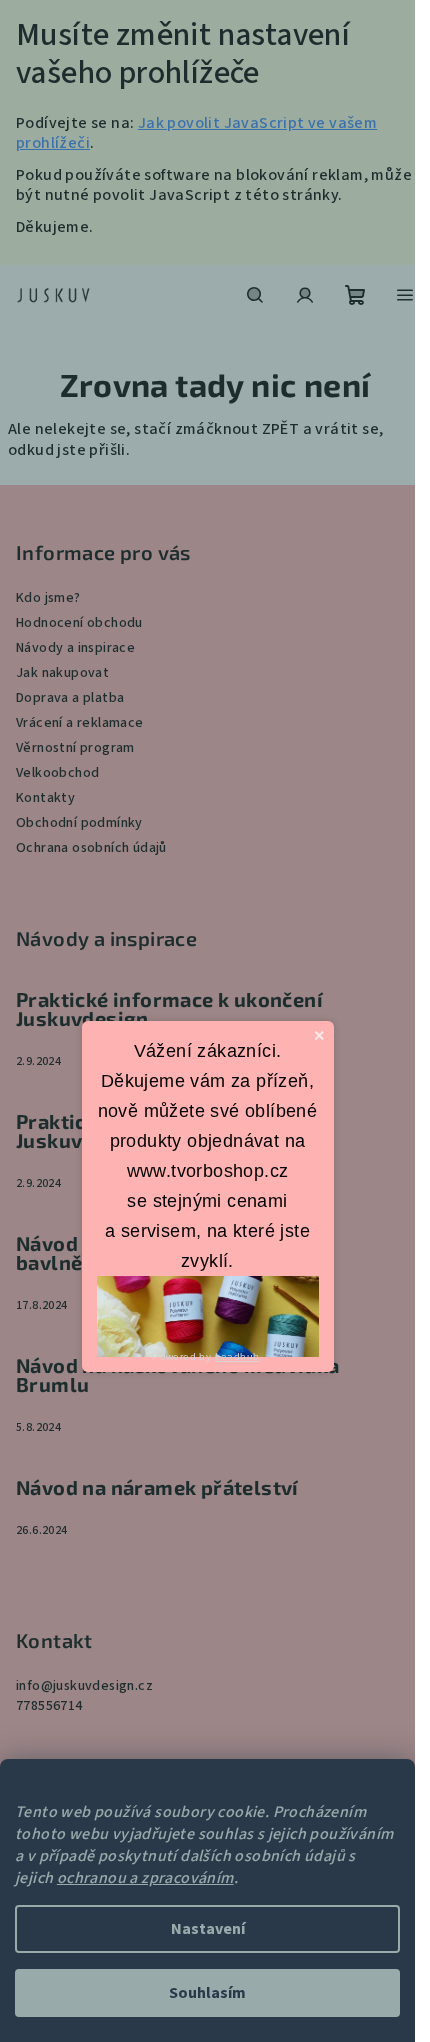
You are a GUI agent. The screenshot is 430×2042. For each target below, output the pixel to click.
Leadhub (237, 1356)
